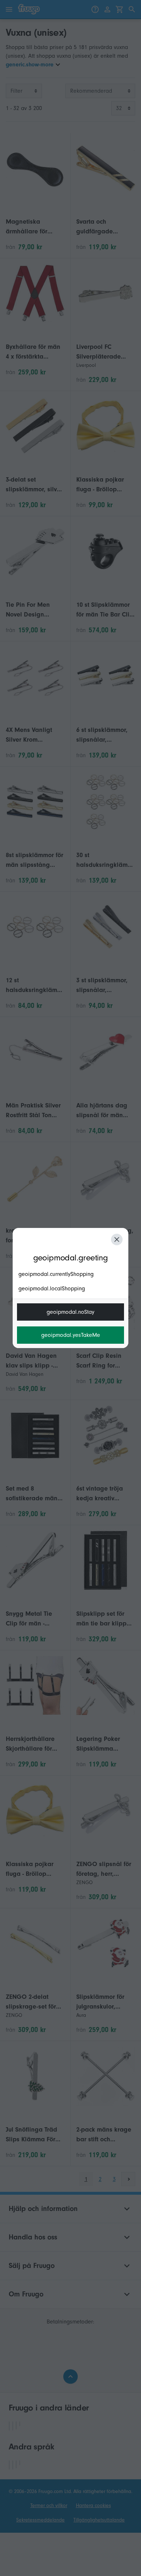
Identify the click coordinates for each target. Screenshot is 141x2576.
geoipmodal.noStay (70, 1312)
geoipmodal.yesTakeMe (71, 1335)
